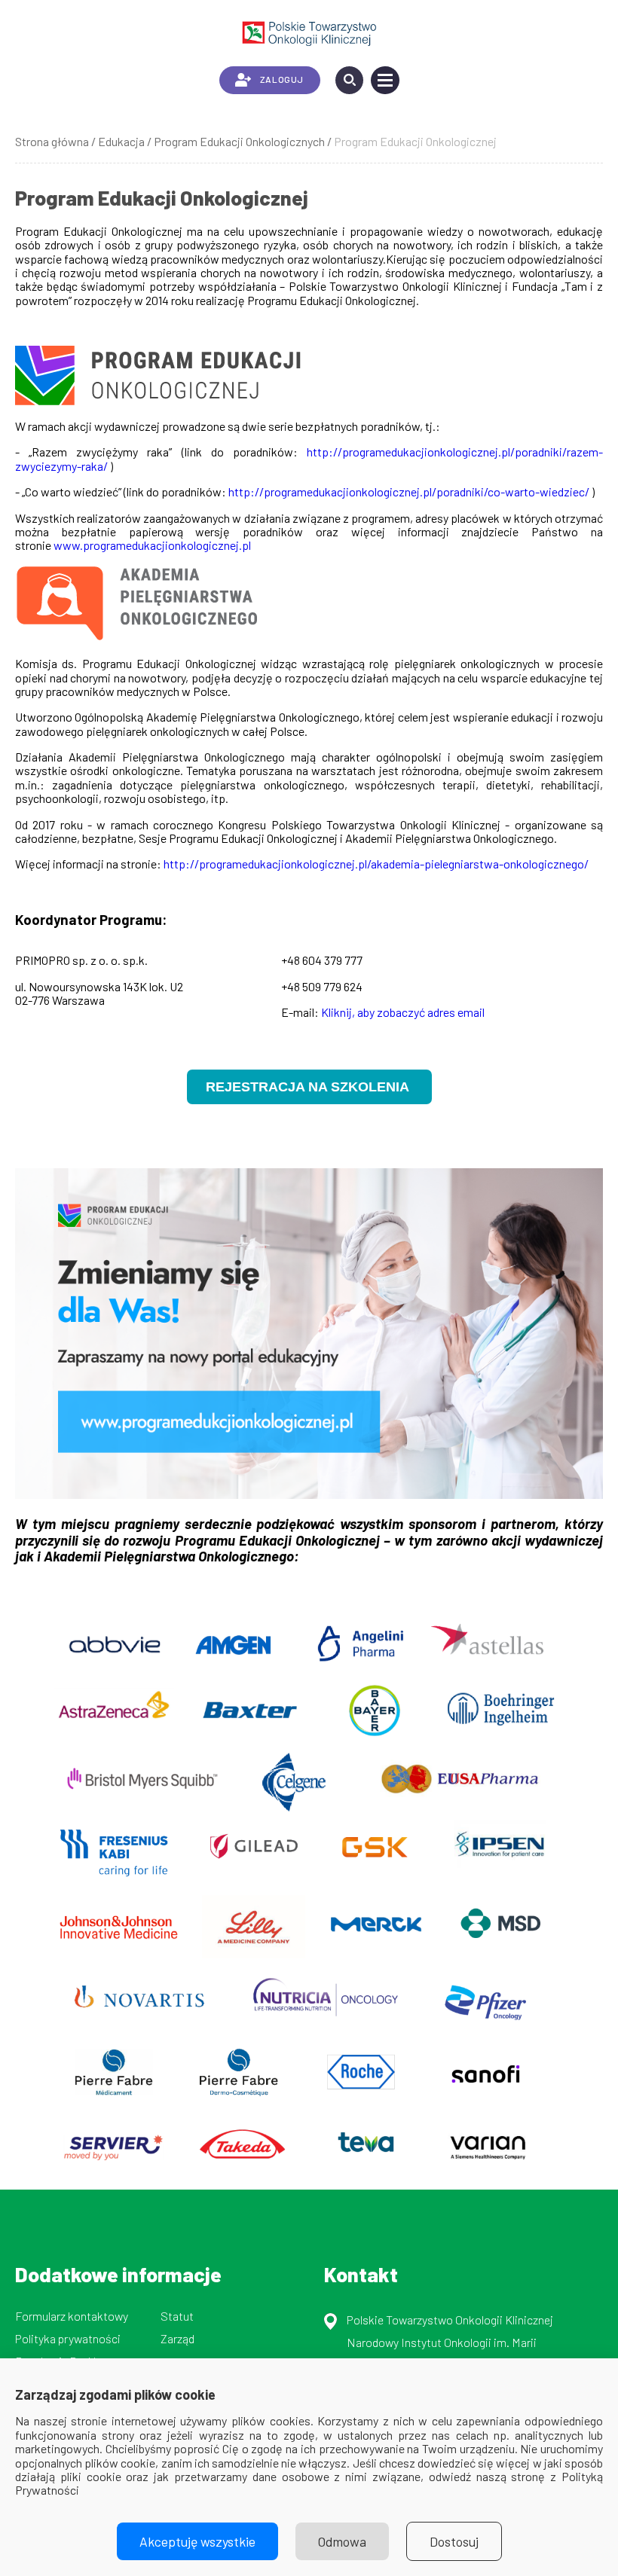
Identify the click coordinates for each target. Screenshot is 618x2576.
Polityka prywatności (68, 2338)
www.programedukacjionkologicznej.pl (152, 545)
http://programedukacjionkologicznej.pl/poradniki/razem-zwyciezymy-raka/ (309, 458)
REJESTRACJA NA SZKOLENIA (309, 1087)
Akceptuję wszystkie (197, 2541)
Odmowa (342, 2541)
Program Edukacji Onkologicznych (239, 141)
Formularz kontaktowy (72, 2316)
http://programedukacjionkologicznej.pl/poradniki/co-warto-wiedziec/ (409, 491)
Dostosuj (454, 2541)
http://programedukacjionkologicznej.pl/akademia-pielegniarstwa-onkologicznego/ (376, 864)
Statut (177, 2316)
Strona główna (52, 141)
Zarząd (177, 2338)
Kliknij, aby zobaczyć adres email (403, 1012)
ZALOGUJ (282, 79)
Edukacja (121, 141)
